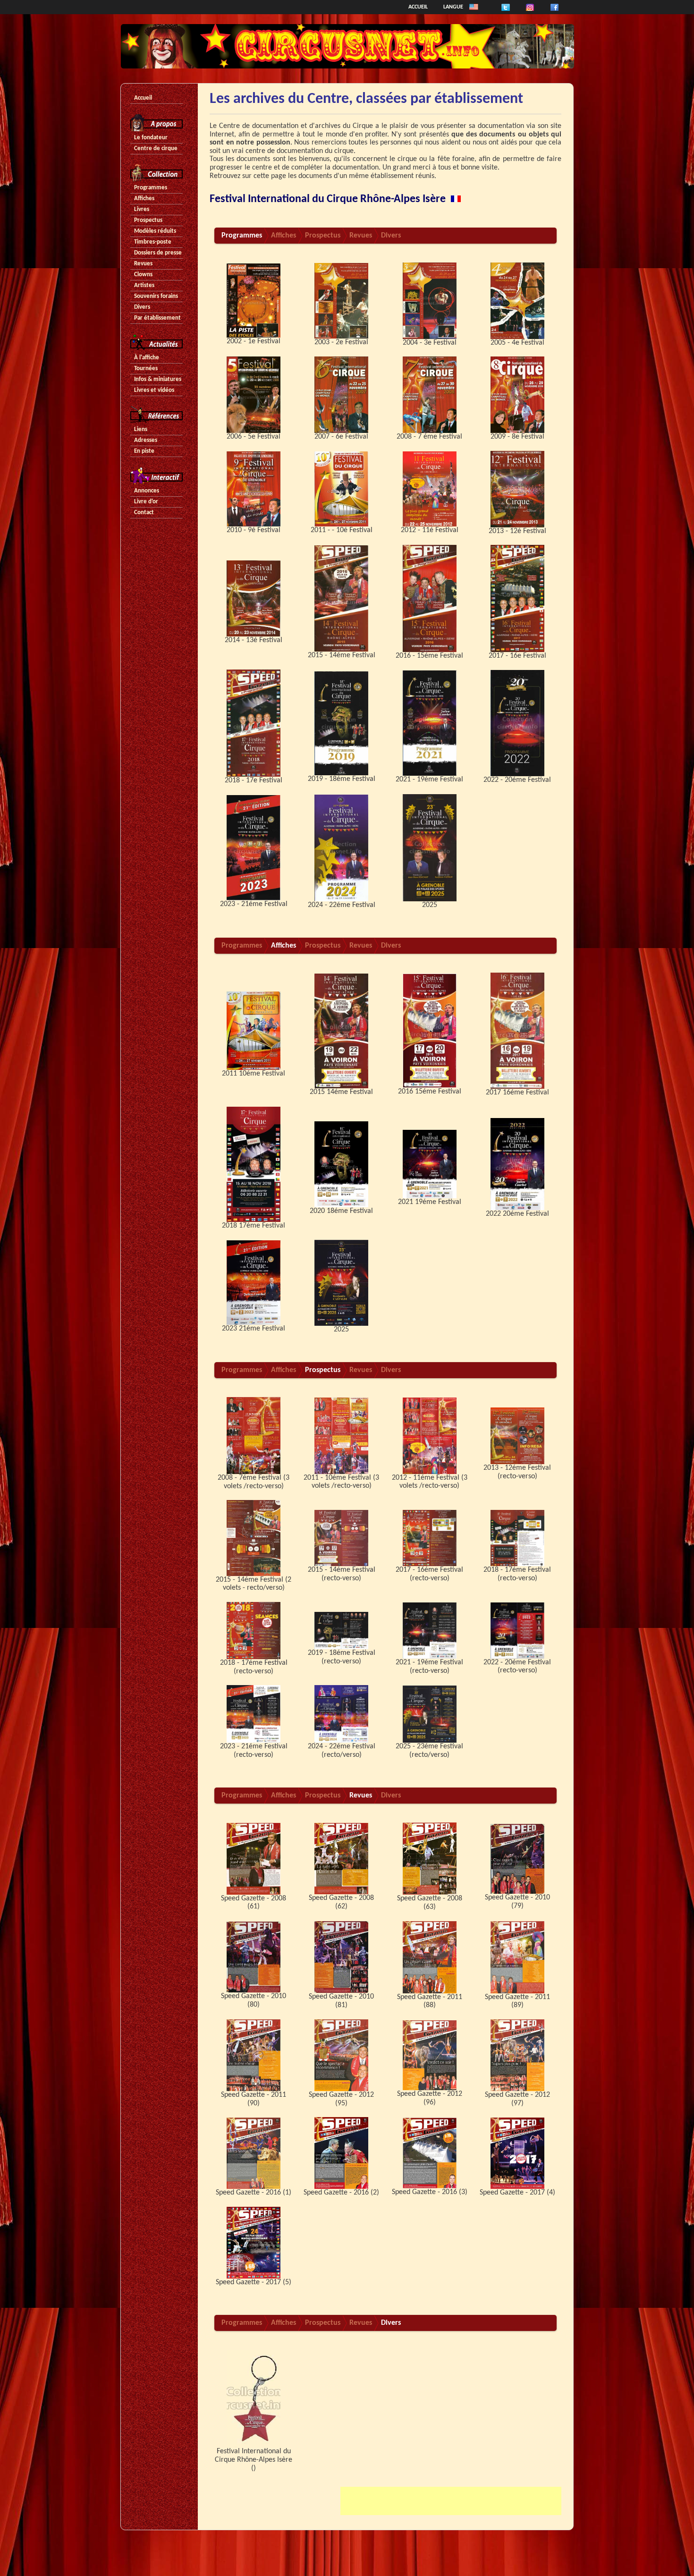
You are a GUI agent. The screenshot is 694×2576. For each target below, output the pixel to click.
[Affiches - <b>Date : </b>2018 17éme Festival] (254, 1164)
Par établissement (157, 318)
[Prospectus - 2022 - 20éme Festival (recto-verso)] (517, 1630)
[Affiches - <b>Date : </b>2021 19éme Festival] (430, 1164)
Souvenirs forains (156, 296)
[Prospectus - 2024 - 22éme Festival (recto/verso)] (341, 1714)
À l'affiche (147, 358)
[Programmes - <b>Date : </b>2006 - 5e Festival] (254, 395)
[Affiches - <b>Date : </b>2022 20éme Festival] (517, 1164)
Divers (142, 307)
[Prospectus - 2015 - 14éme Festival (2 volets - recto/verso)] (254, 1538)
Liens (141, 429)
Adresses (146, 440)
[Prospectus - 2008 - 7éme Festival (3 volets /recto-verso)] (254, 1436)
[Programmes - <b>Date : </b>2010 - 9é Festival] (254, 489)
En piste (144, 451)
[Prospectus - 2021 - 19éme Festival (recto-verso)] (430, 1630)
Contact (144, 513)
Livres (142, 209)
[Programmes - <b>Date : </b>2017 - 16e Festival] (517, 598)
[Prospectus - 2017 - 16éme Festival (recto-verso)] (430, 1538)
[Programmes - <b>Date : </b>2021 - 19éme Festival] (430, 723)
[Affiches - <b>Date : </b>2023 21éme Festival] (254, 1283)
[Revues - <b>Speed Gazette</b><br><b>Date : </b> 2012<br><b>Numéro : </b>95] (341, 2055)
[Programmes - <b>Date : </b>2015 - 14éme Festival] (341, 598)
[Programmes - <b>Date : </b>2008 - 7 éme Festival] (430, 395)
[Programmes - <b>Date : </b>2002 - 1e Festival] (254, 301)
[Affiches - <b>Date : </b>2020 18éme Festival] (341, 1164)
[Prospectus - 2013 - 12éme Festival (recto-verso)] (517, 1436)
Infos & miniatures (158, 379)
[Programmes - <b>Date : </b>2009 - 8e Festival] (517, 395)
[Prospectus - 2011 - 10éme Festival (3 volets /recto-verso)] (341, 1436)
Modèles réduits (155, 231)
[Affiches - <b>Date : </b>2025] (341, 1283)
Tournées (146, 369)
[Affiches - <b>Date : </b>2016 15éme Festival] (430, 1031)
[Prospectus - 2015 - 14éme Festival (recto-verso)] (341, 1538)
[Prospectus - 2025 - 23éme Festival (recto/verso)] (430, 1714)
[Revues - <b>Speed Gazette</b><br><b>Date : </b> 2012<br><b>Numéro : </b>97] (517, 2055)
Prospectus (148, 220)
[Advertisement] (451, 2501)
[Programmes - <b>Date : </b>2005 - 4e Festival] (517, 301)
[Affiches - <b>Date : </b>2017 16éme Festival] (517, 1031)
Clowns (143, 275)
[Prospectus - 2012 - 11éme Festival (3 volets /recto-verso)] (430, 1436)
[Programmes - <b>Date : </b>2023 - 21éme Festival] (254, 847)
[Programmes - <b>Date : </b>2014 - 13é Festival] (254, 598)
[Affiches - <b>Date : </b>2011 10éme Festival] (254, 1031)
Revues (143, 264)
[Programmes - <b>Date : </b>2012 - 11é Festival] (430, 489)
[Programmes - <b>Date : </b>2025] (430, 847)
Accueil (418, 7)
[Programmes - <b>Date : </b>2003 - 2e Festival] (341, 301)
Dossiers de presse (158, 253)
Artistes (144, 285)
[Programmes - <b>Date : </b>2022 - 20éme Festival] (517, 723)
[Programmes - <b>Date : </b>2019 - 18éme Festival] (341, 723)
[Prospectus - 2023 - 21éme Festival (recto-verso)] (254, 1714)
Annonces (147, 491)
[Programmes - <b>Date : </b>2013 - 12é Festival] (517, 489)
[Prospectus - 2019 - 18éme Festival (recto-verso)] (341, 1630)
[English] (474, 7)
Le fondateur (151, 138)
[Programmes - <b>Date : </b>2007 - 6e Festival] (341, 395)
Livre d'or (146, 502)
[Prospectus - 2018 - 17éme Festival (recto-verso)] (517, 1538)
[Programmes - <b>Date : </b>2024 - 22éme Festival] (341, 847)
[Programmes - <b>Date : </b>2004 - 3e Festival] (430, 301)
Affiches (144, 199)
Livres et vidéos (154, 390)
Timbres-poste (153, 242)
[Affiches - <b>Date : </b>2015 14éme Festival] (341, 1031)
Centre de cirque (156, 148)
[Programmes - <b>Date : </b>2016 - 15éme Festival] (430, 598)
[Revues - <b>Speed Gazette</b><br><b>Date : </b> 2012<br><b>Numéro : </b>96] (430, 2055)
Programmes (151, 188)
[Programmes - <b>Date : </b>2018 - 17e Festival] (254, 723)
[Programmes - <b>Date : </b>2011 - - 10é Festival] (341, 489)
